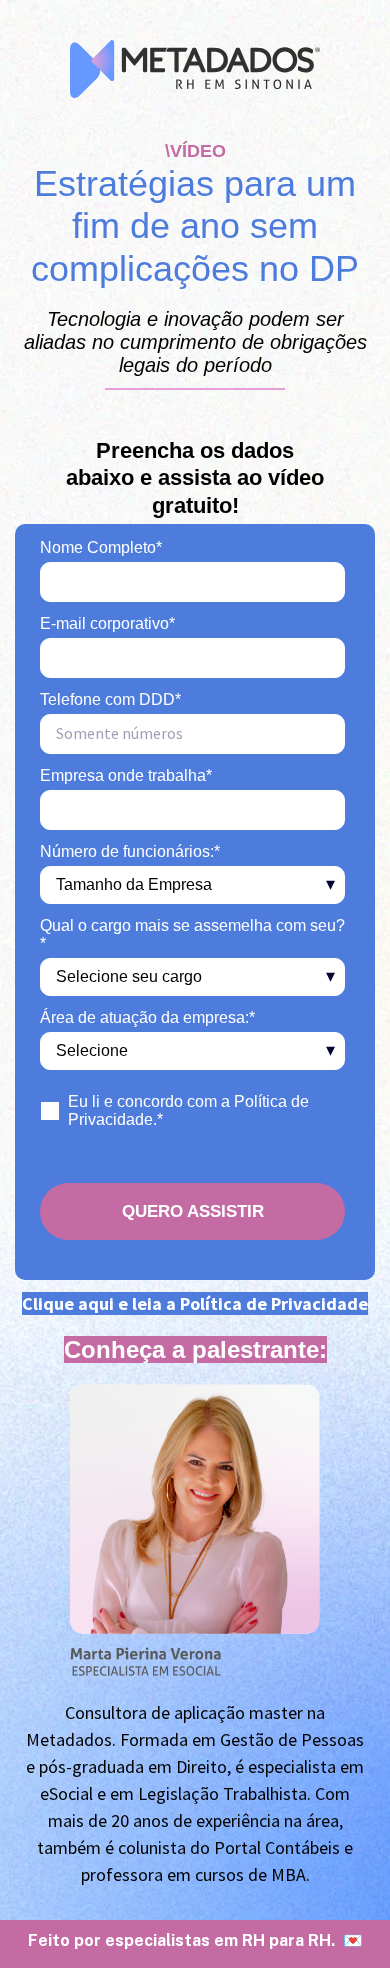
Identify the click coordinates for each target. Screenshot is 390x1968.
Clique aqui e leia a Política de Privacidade (195, 1303)
